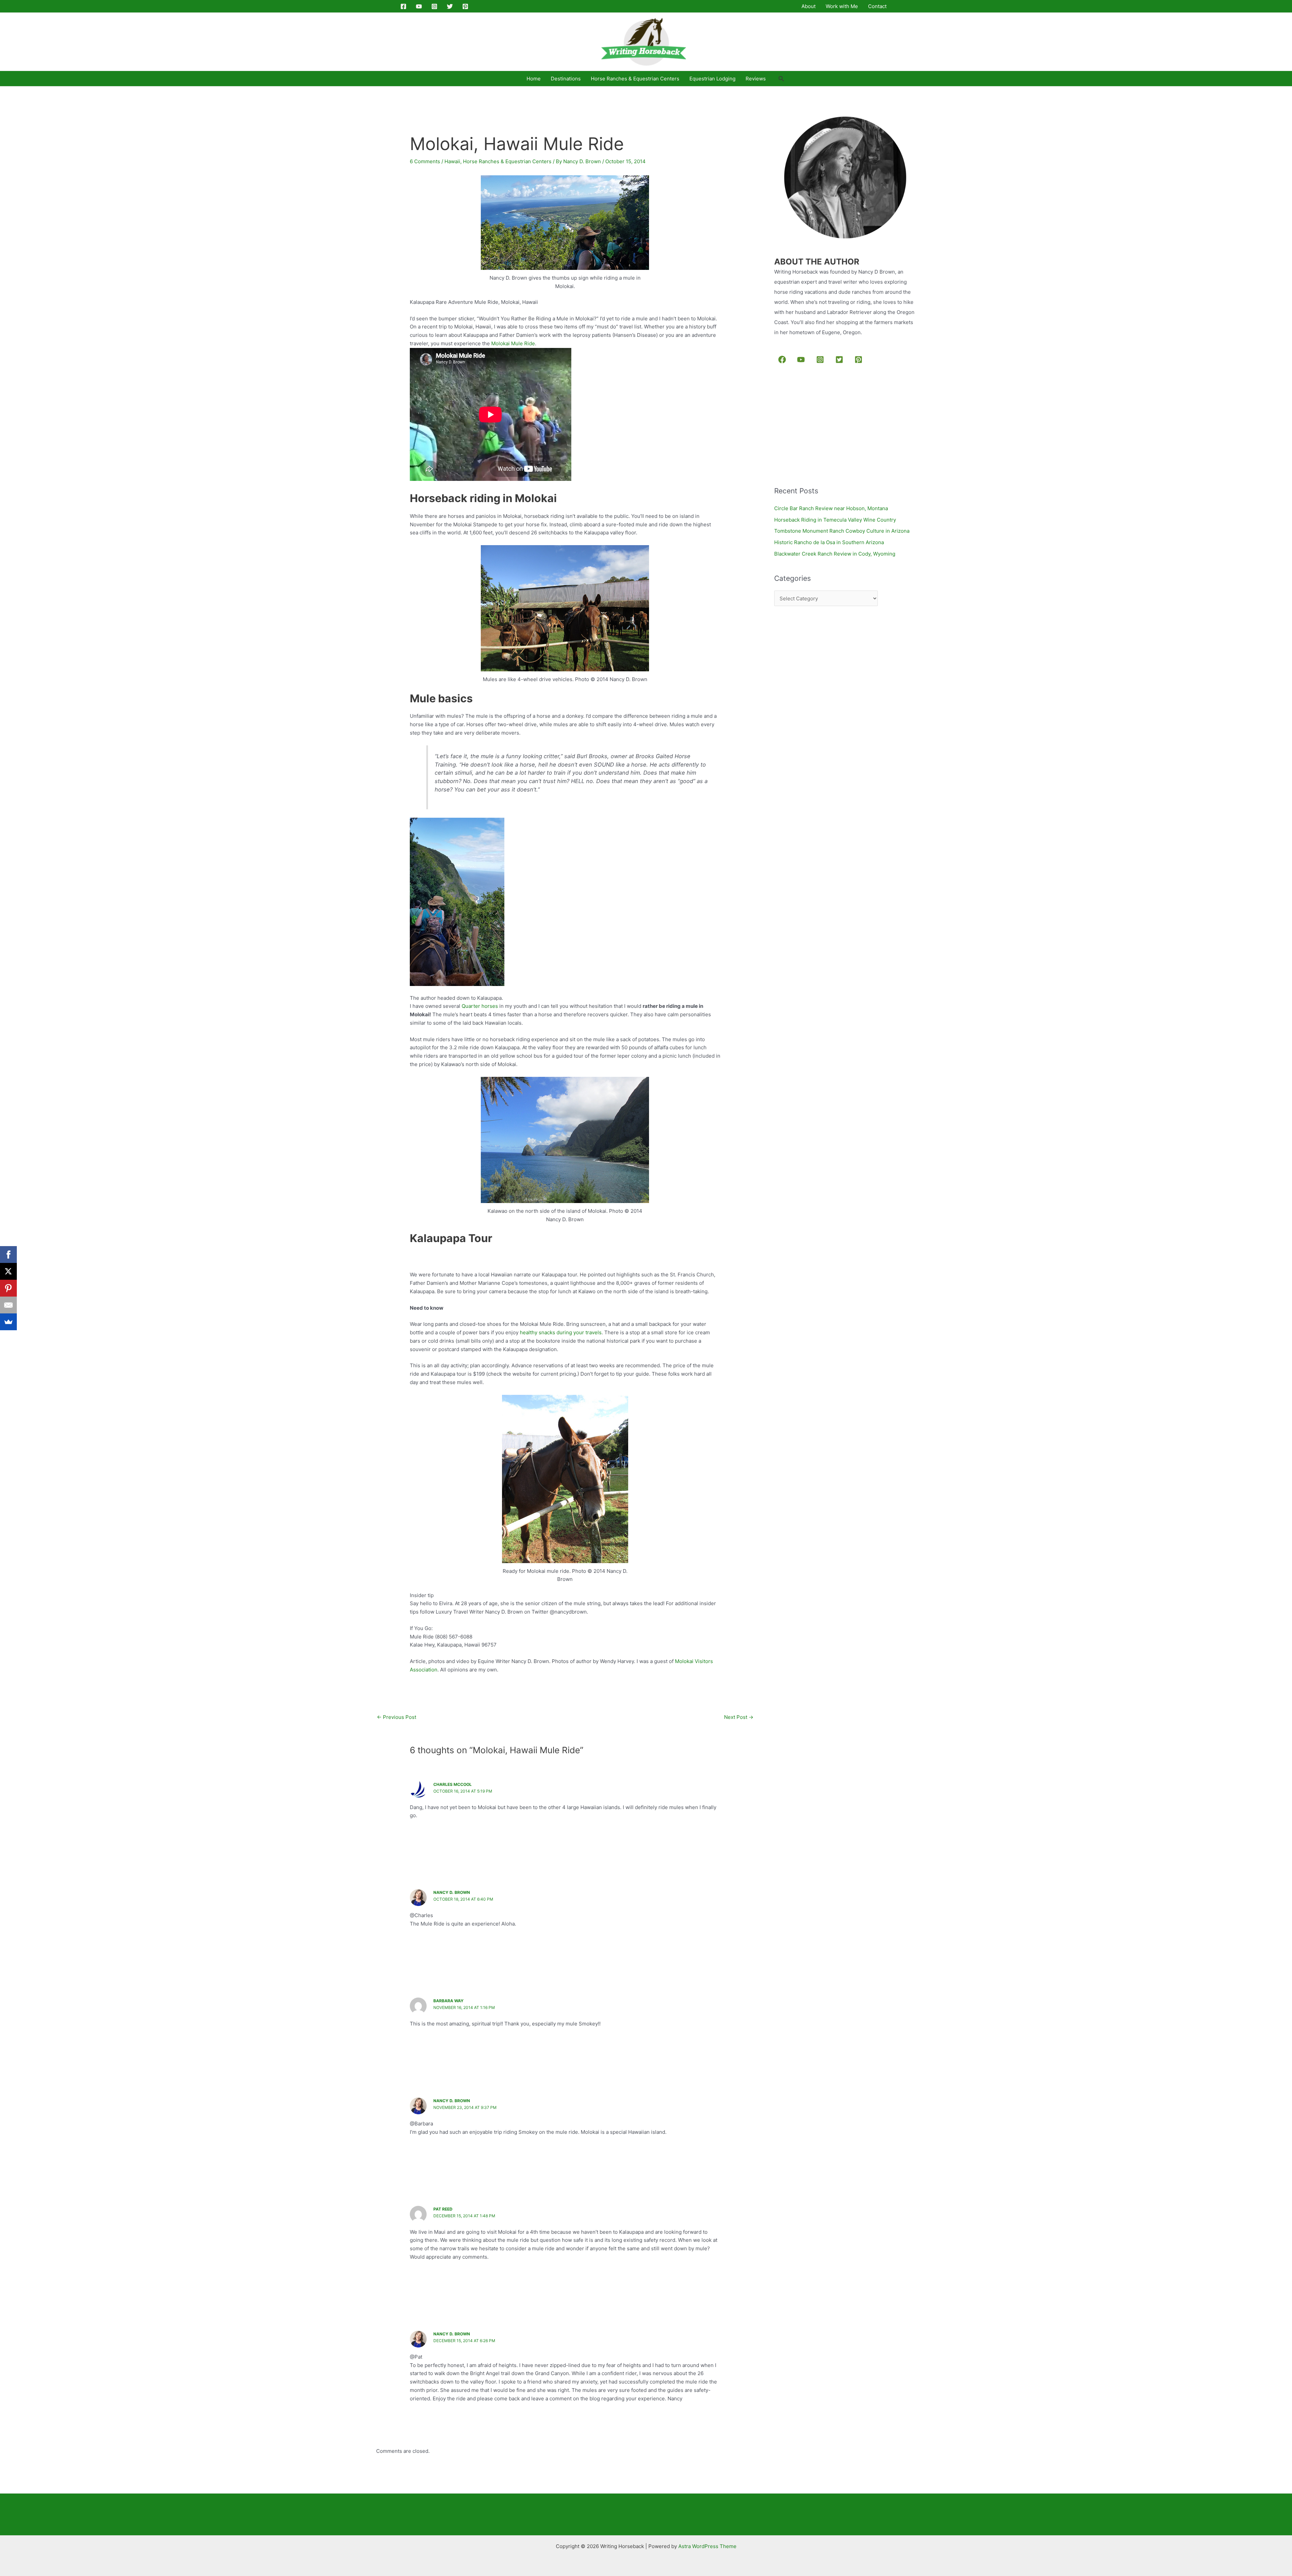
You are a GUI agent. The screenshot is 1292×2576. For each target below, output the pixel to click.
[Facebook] (403, 6)
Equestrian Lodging (712, 79)
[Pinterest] (465, 6)
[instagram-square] (821, 359)
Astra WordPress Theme (707, 2546)
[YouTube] (419, 6)
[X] (8, 1271)
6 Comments (425, 161)
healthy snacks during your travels (561, 1332)
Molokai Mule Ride (513, 343)
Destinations (566, 79)
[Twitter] (450, 6)
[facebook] (783, 359)
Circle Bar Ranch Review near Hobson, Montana (831, 508)
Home (534, 79)
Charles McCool (453, 1784)
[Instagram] (434, 6)
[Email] (8, 1305)
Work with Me (842, 6)
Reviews (756, 79)
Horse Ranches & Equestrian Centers (635, 79)
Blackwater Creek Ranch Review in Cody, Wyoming (835, 554)
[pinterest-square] (860, 359)
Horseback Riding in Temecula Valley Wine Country (835, 520)
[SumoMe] (8, 1322)
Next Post (739, 1717)
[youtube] (802, 359)
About (809, 6)
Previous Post (397, 1717)
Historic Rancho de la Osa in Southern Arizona (829, 542)
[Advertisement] (825, 426)
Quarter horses (480, 1006)
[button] (781, 79)
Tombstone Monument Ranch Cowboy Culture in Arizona (842, 531)
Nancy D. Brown (452, 1892)
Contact (877, 6)
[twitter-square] (841, 359)
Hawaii (452, 161)
